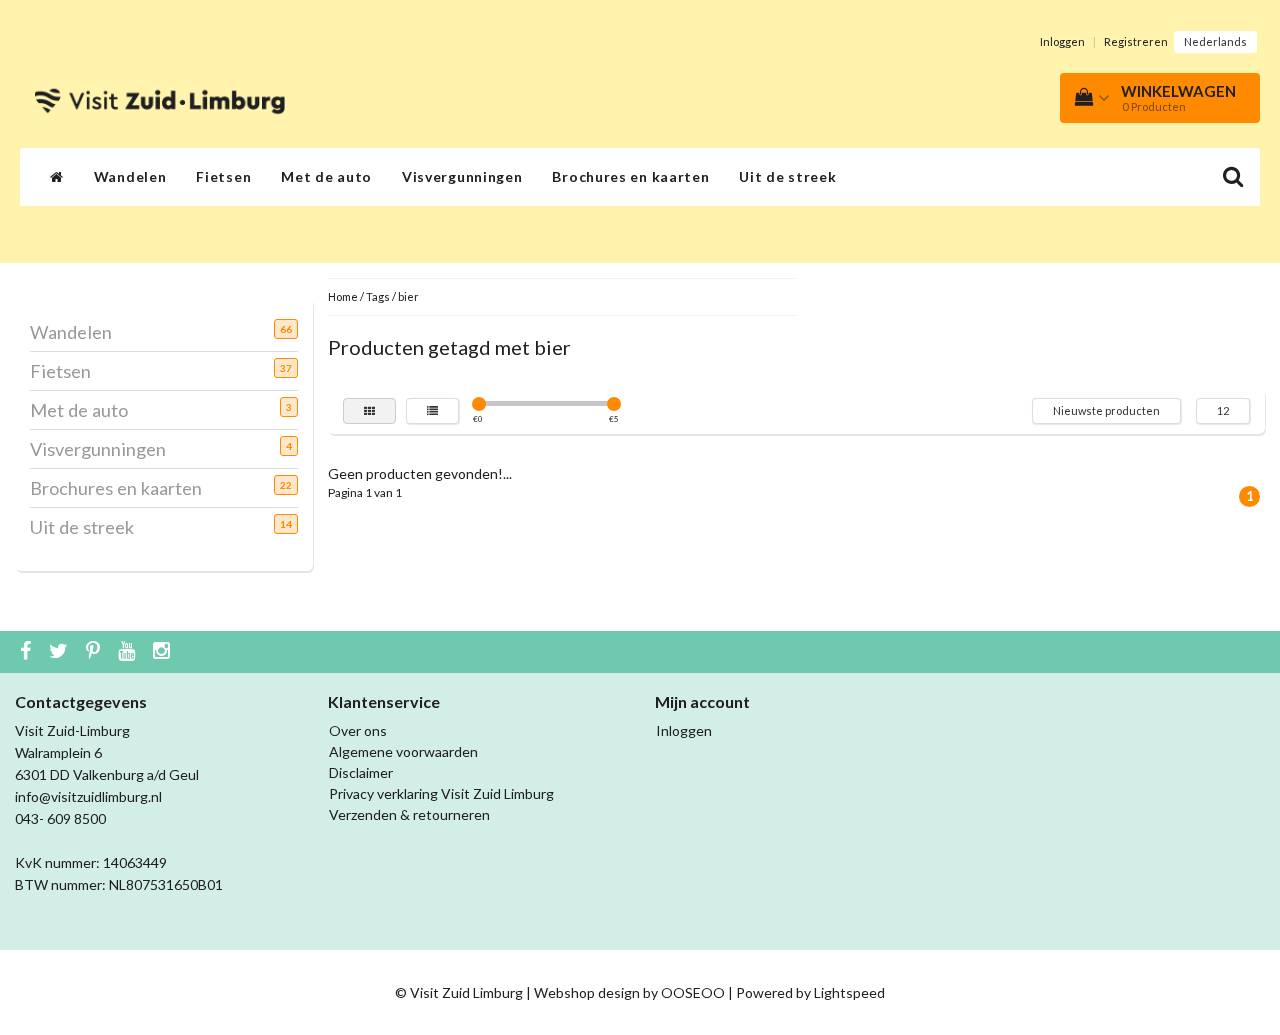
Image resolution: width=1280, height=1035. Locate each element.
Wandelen (130, 176)
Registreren (1136, 41)
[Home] (57, 177)
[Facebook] (28, 652)
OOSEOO (693, 992)
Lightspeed (849, 992)
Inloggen (1062, 41)
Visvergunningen (462, 176)
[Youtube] (129, 652)
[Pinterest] (95, 652)
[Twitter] (61, 652)
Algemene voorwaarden (403, 751)
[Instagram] (164, 652)
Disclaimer (361, 772)
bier (408, 296)
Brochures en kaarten (630, 176)
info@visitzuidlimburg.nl (88, 796)
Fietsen (223, 176)
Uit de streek (787, 176)
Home (343, 296)
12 (1223, 410)
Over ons (358, 730)
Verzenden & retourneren (409, 814)
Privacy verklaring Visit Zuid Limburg (441, 793)
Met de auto (326, 176)
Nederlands (1215, 41)
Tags (378, 296)
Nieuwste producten (1106, 410)
